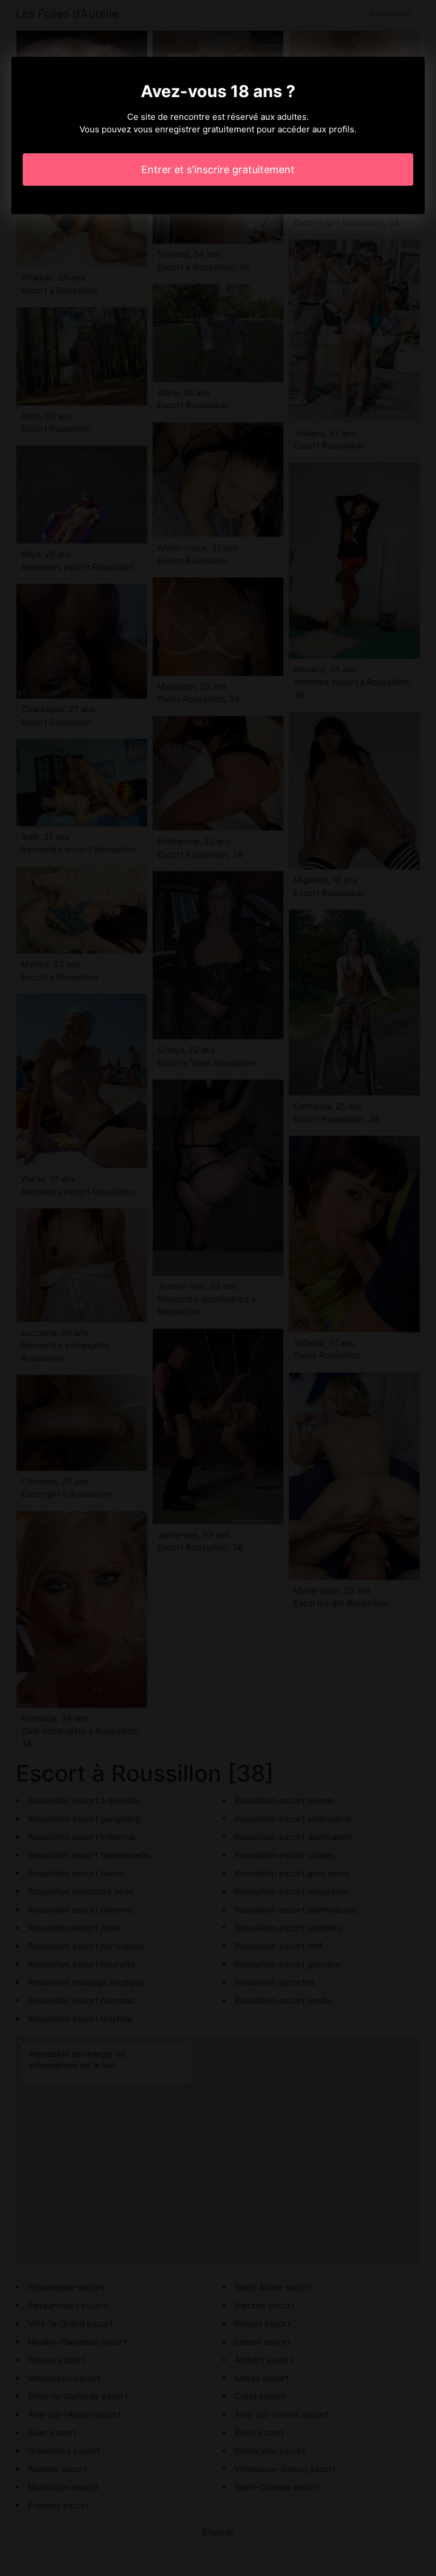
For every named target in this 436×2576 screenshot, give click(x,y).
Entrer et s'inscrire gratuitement (218, 170)
